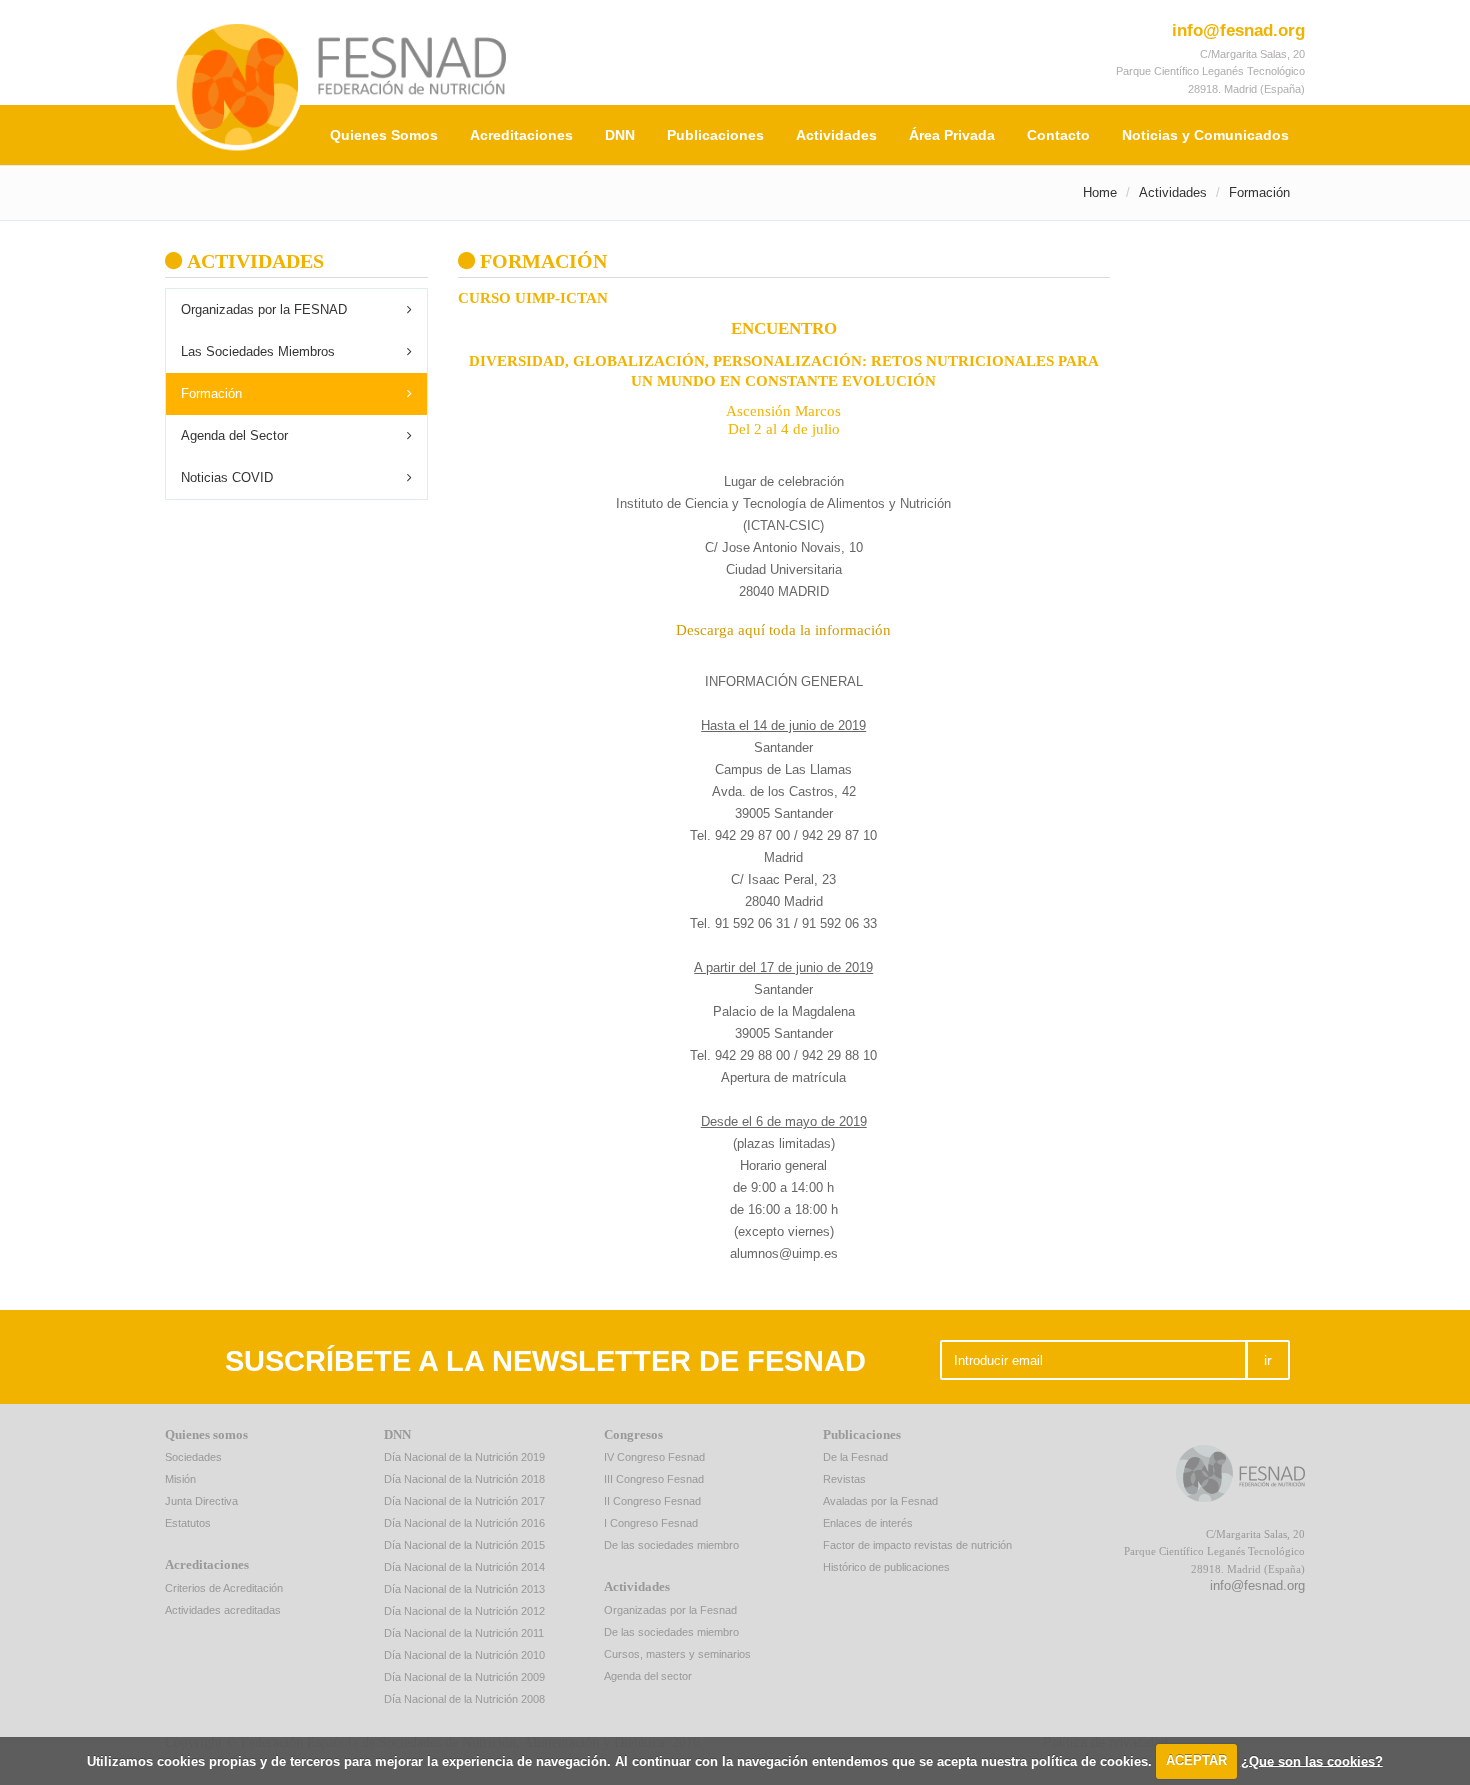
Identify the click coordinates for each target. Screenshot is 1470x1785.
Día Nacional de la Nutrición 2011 (464, 1633)
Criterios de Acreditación (224, 1588)
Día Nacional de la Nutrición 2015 (464, 1545)
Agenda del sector (648, 1676)
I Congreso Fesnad (651, 1523)
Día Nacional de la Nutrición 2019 (464, 1457)
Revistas (844, 1479)
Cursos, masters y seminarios (677, 1654)
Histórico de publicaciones (886, 1567)
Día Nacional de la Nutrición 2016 (464, 1523)
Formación (211, 393)
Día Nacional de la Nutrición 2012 (464, 1611)
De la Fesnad (855, 1457)
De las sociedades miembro (671, 1545)
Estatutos (188, 1523)
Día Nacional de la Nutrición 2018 (464, 1479)
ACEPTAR (1196, 1760)
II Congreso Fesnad (652, 1501)
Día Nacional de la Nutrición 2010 (464, 1655)
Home (1100, 192)
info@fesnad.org (1238, 30)
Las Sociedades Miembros (258, 351)
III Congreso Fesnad (654, 1479)
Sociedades (193, 1457)
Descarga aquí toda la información (783, 630)
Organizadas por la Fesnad (670, 1610)
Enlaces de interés (868, 1523)
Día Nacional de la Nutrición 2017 (464, 1501)
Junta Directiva (201, 1501)
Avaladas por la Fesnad (880, 1501)
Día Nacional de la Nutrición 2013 (464, 1589)
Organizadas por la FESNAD (264, 309)
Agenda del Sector (234, 435)
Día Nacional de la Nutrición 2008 (464, 1699)
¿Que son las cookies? (1312, 1760)
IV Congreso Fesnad (654, 1457)
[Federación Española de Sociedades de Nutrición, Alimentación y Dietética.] (580, 84)
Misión (180, 1479)
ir (1268, 1360)
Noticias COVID (227, 477)
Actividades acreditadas (223, 1610)
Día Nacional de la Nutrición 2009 (464, 1677)
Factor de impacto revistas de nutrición (917, 1545)
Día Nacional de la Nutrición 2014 (464, 1567)
